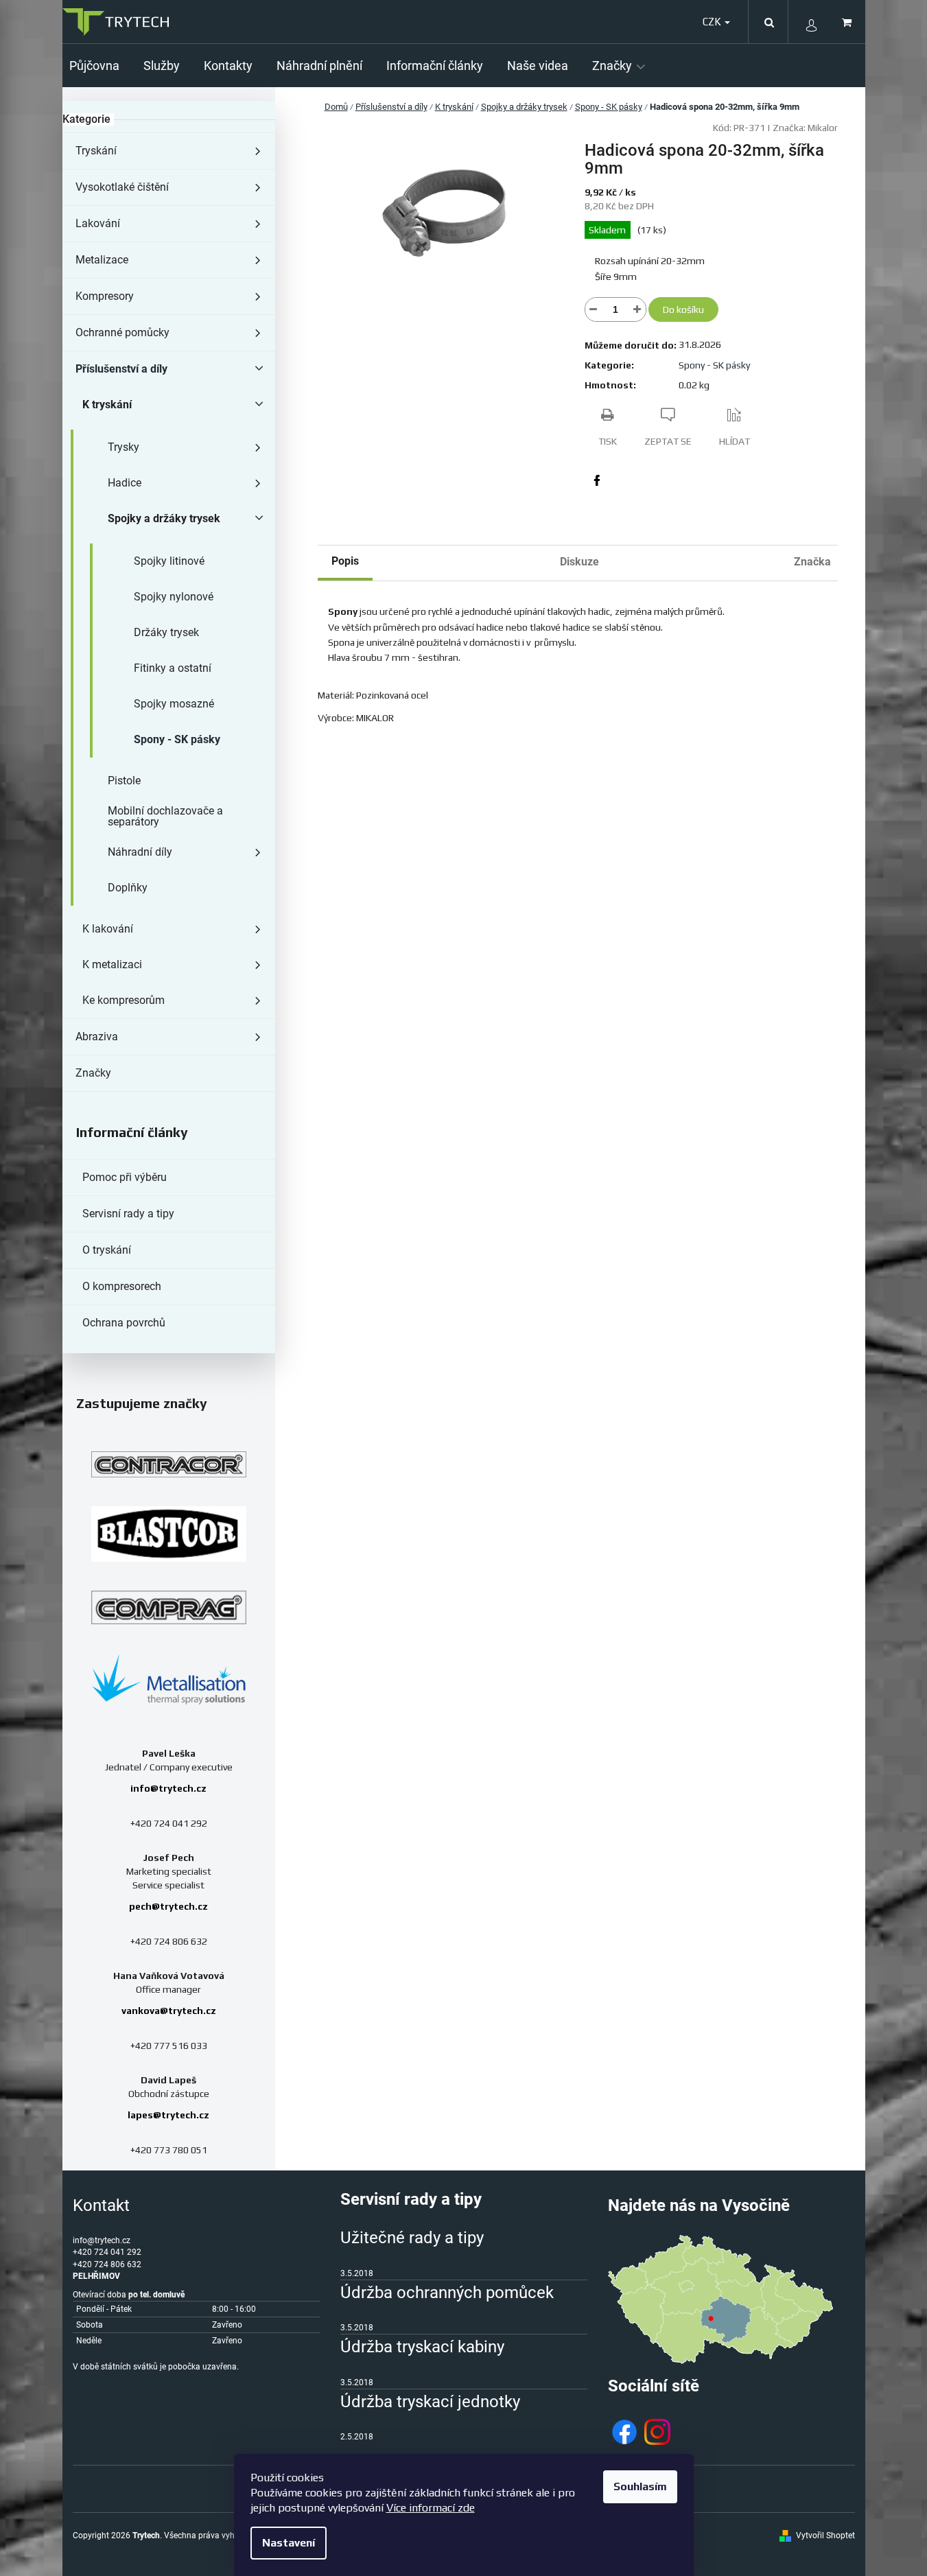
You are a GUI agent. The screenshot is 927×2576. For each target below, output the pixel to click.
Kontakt (101, 2205)
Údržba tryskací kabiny (422, 2347)
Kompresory (105, 296)
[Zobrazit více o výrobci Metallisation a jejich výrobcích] (169, 1679)
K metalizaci (112, 964)
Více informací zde (431, 2508)
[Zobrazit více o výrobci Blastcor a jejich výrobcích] (169, 1534)
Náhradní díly (140, 852)
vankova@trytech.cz (169, 2011)
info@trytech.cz (168, 1788)
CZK (713, 22)
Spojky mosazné (174, 704)
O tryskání (107, 1250)
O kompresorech (122, 1286)
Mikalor (823, 128)
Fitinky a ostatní (173, 668)
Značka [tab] (812, 562)
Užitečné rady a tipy (412, 2238)
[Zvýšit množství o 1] (637, 309)
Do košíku (683, 309)
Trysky (124, 447)
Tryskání (96, 151)
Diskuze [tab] (579, 562)
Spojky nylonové (174, 597)
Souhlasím (640, 2486)
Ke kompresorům (124, 1000)
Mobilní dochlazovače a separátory (165, 816)
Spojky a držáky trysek (164, 518)
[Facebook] (597, 480)
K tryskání (107, 405)
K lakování (108, 929)
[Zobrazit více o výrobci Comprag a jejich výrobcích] (169, 1607)
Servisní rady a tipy (128, 1214)
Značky (93, 1073)
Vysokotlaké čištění (122, 187)
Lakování (98, 223)
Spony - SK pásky (177, 739)
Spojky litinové (169, 561)
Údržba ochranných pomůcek (447, 2293)
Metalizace (102, 260)
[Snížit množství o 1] (594, 309)
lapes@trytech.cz (168, 2115)
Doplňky (128, 888)
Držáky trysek (166, 632)
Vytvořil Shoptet (825, 2536)
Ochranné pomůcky (122, 332)
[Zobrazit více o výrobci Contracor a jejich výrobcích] (169, 1464)
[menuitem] (99, 66)
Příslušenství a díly (121, 369)
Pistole (124, 781)
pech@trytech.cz (168, 1906)
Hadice (125, 483)
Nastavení (289, 2543)
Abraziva (97, 1037)
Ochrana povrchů (124, 1323)
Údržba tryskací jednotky (430, 2402)
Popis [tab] (345, 561)
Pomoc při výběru (125, 1177)
